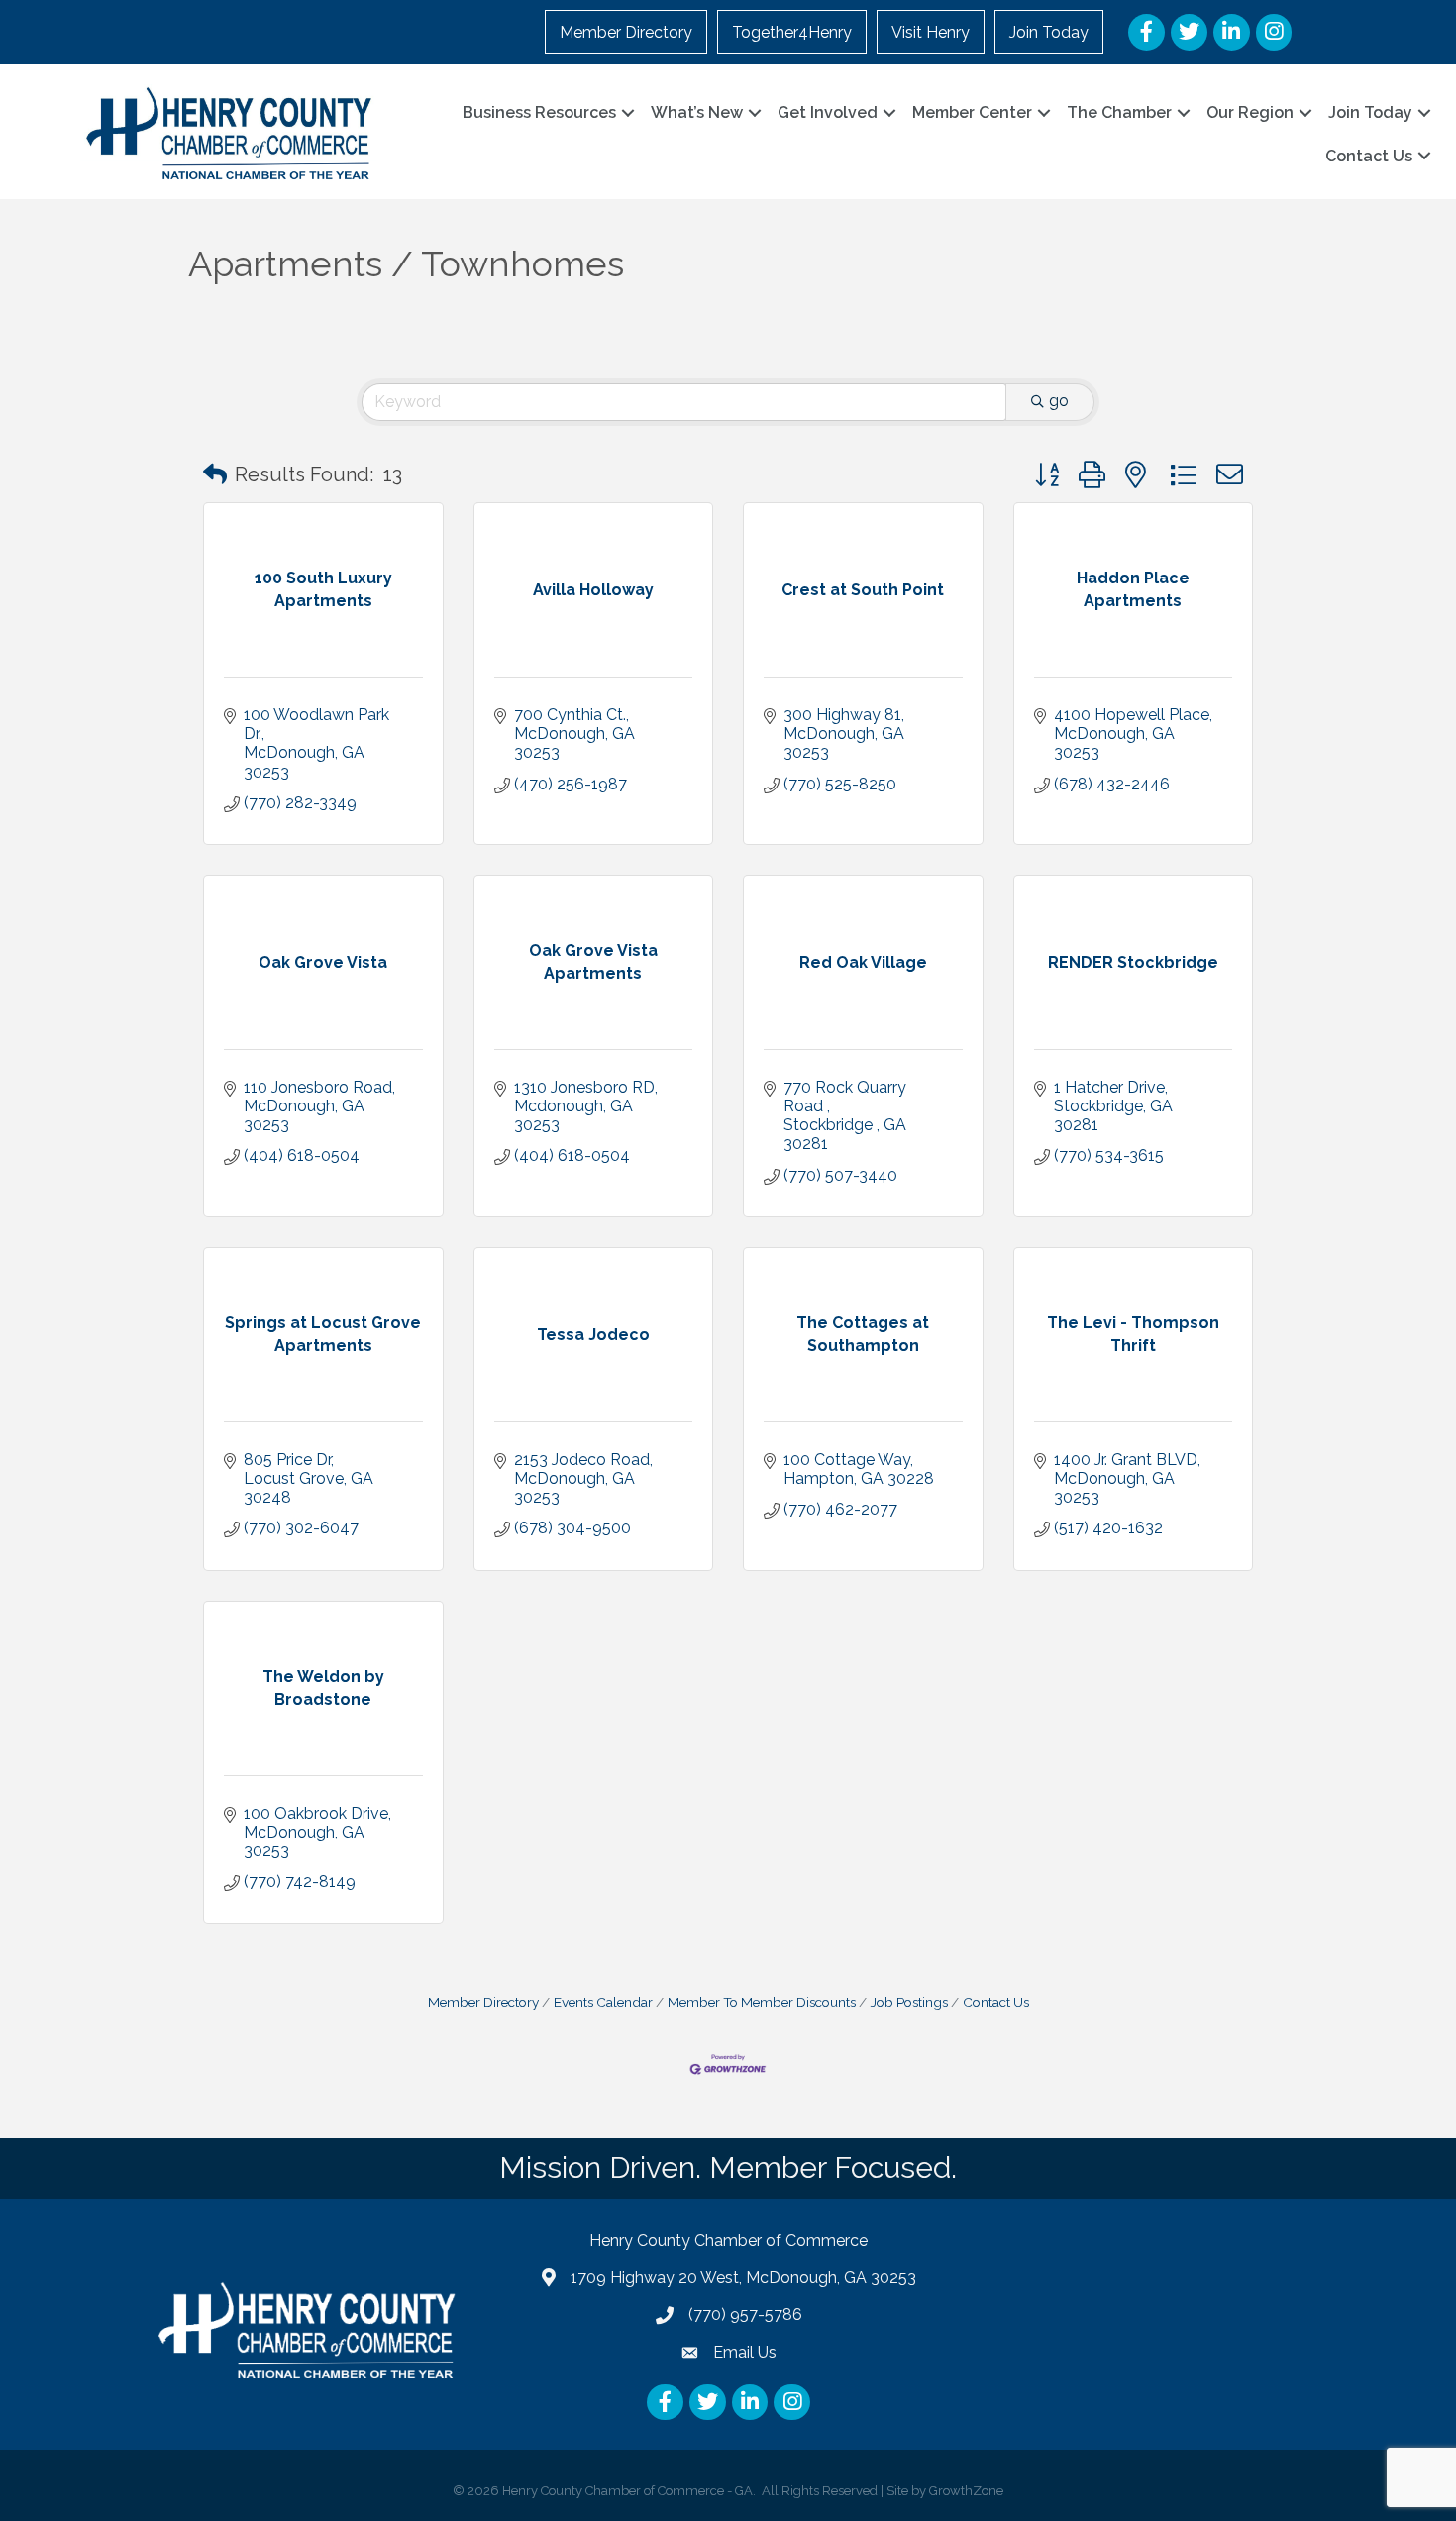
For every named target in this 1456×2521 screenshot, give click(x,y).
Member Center (972, 112)
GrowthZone (966, 2491)
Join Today (1049, 32)
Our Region (1250, 112)
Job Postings (909, 2002)
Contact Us (1369, 156)
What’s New (697, 112)
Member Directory (626, 32)
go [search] (1059, 401)
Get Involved (828, 112)
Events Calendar (603, 2002)
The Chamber (1119, 112)
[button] (215, 474)
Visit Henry (931, 32)
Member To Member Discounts (762, 2002)
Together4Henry (792, 32)
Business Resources (539, 112)
